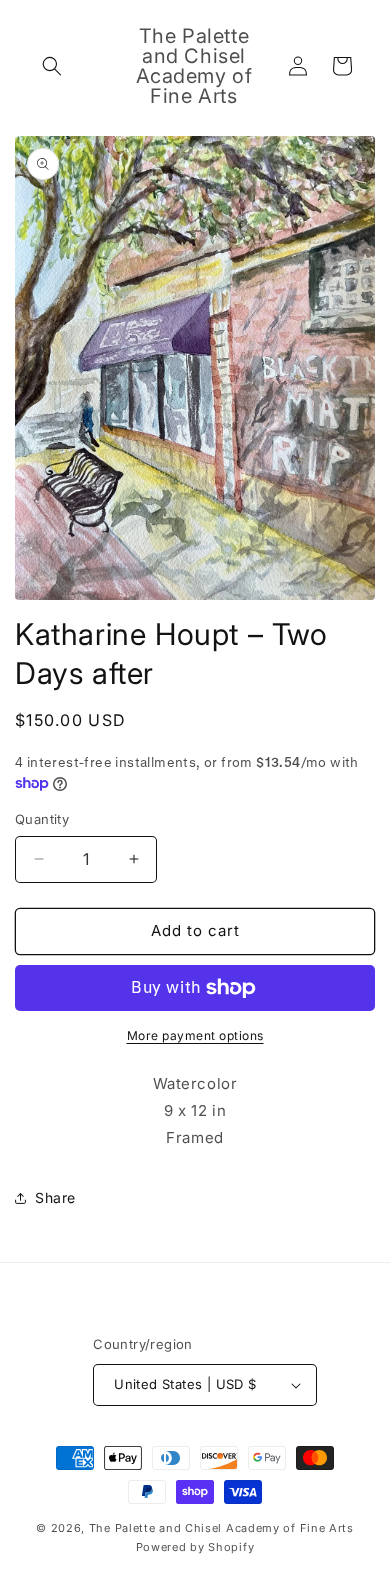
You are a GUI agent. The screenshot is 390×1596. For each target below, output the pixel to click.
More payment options (195, 1035)
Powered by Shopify (195, 1547)
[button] (52, 66)
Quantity (42, 819)
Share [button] (55, 1197)
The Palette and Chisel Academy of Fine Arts (221, 1528)
